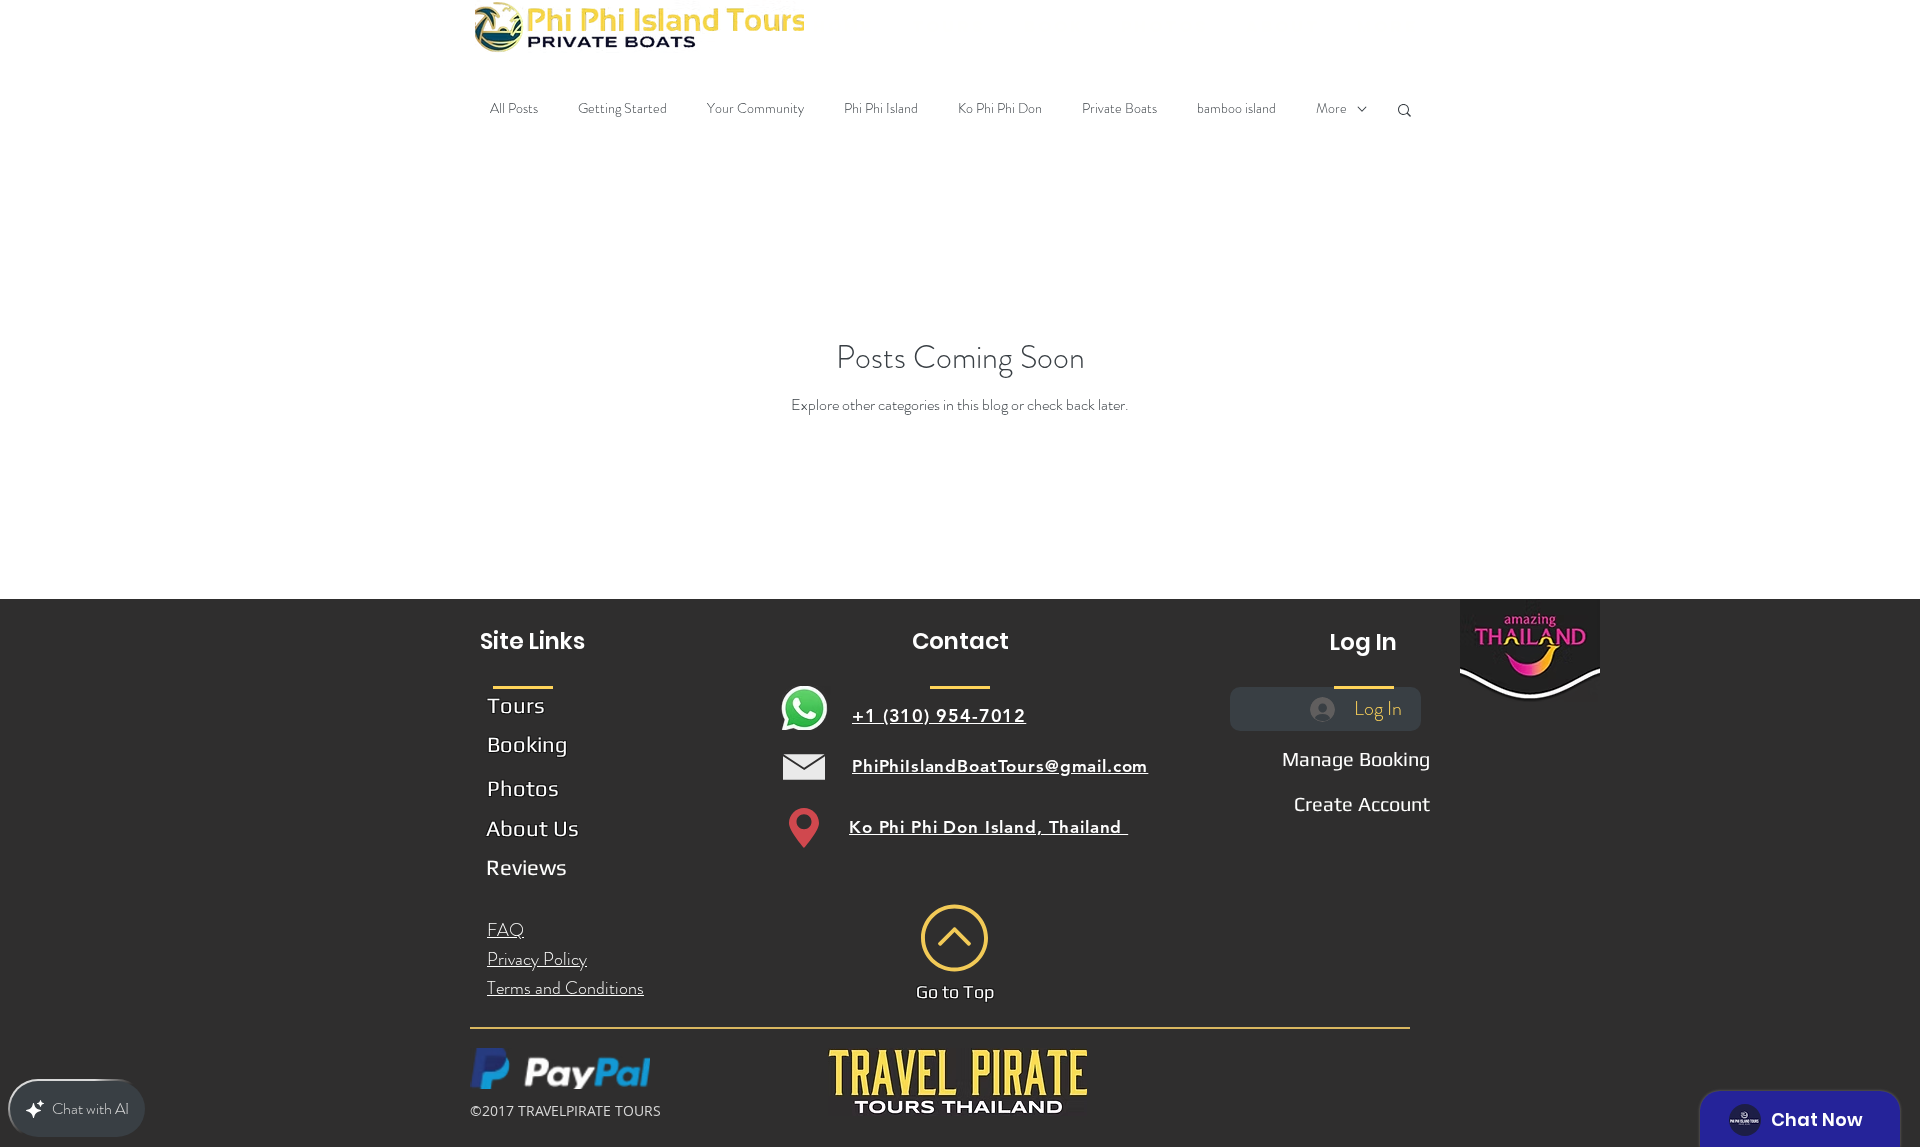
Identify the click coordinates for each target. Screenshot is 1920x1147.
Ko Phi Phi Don (1000, 108)
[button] (948, 26)
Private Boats (1119, 108)
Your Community (755, 108)
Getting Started (622, 108)
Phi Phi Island (881, 108)
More (1331, 108)
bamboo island (1236, 108)
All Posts (514, 108)
